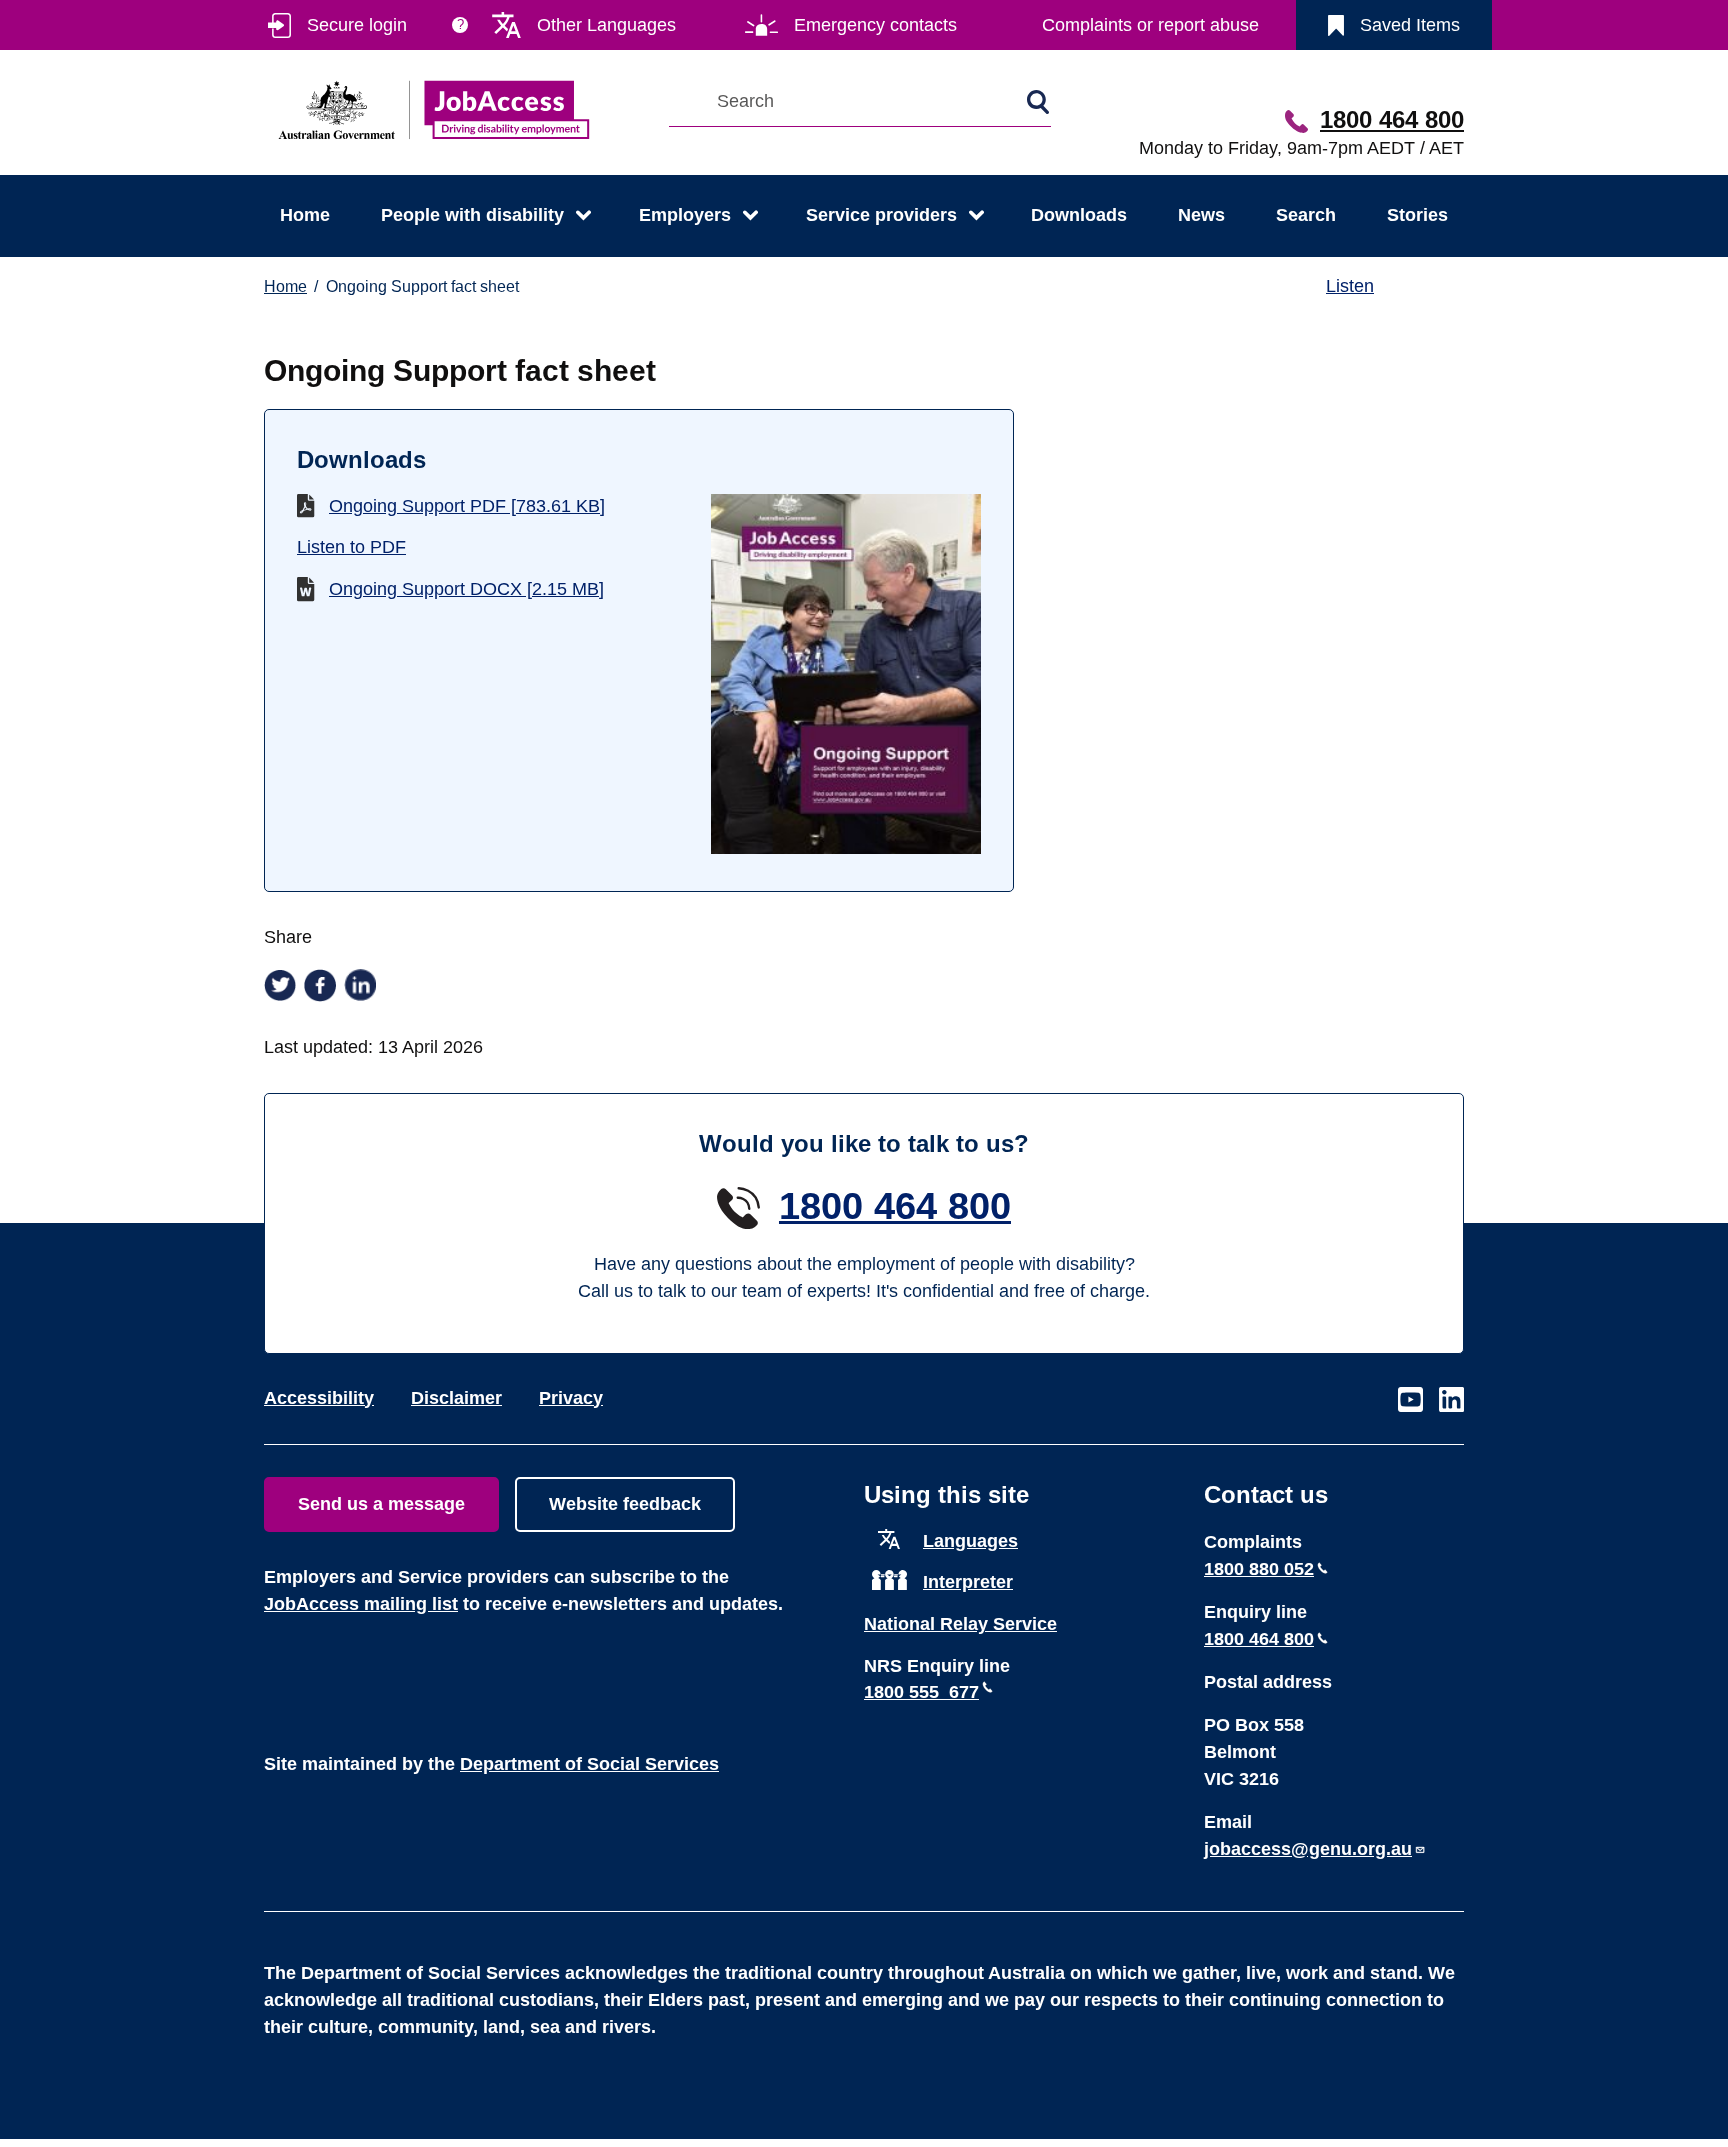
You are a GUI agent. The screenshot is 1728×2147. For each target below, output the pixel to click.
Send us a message (381, 1504)
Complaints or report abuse (1150, 25)
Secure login (357, 25)
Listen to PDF (351, 547)
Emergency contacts (875, 25)
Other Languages (606, 25)
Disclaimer (456, 1398)
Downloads (1079, 215)
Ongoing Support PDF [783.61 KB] (467, 506)
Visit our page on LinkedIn (1451, 1400)
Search (1306, 215)
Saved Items (1410, 25)
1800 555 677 (921, 1692)
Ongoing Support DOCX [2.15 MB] (466, 589)
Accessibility (319, 1398)
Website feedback (625, 1504)
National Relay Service (960, 1624)
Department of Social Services (589, 1764)
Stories (1417, 215)
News (1201, 215)
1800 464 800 (1392, 119)
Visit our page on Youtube (1410, 1400)
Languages (970, 1541)
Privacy (571, 1398)
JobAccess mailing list (361, 1604)
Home (305, 215)
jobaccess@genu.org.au (1308, 1849)
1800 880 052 (1259, 1569)
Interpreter (968, 1582)
